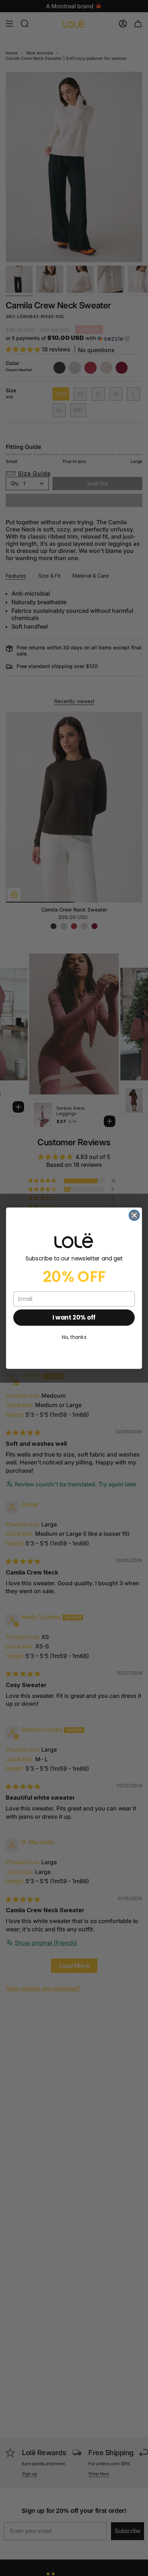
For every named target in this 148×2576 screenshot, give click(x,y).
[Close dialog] (134, 1215)
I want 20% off (74, 1317)
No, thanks (74, 1337)
